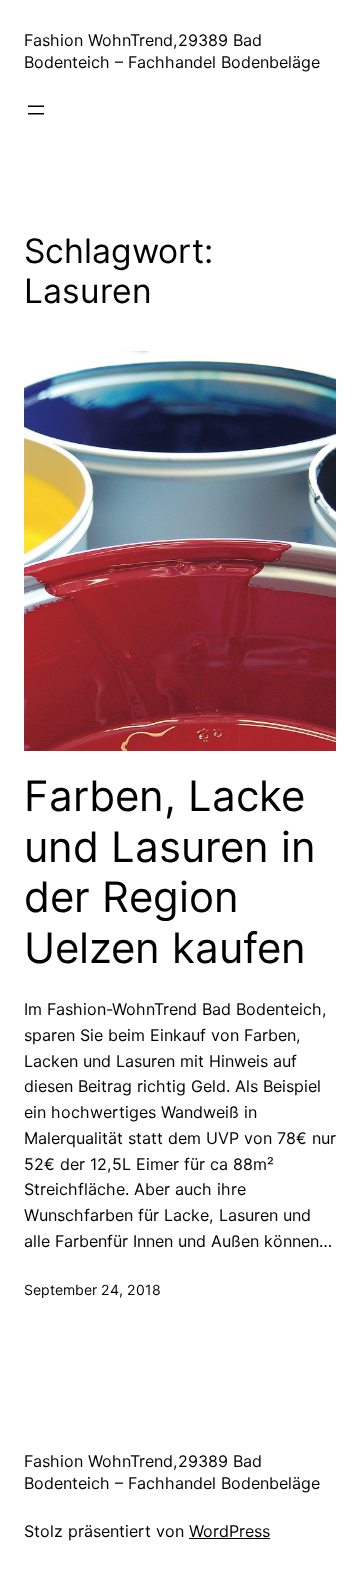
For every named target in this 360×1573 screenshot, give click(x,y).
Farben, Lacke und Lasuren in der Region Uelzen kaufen (170, 871)
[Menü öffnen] (36, 110)
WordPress (229, 1531)
